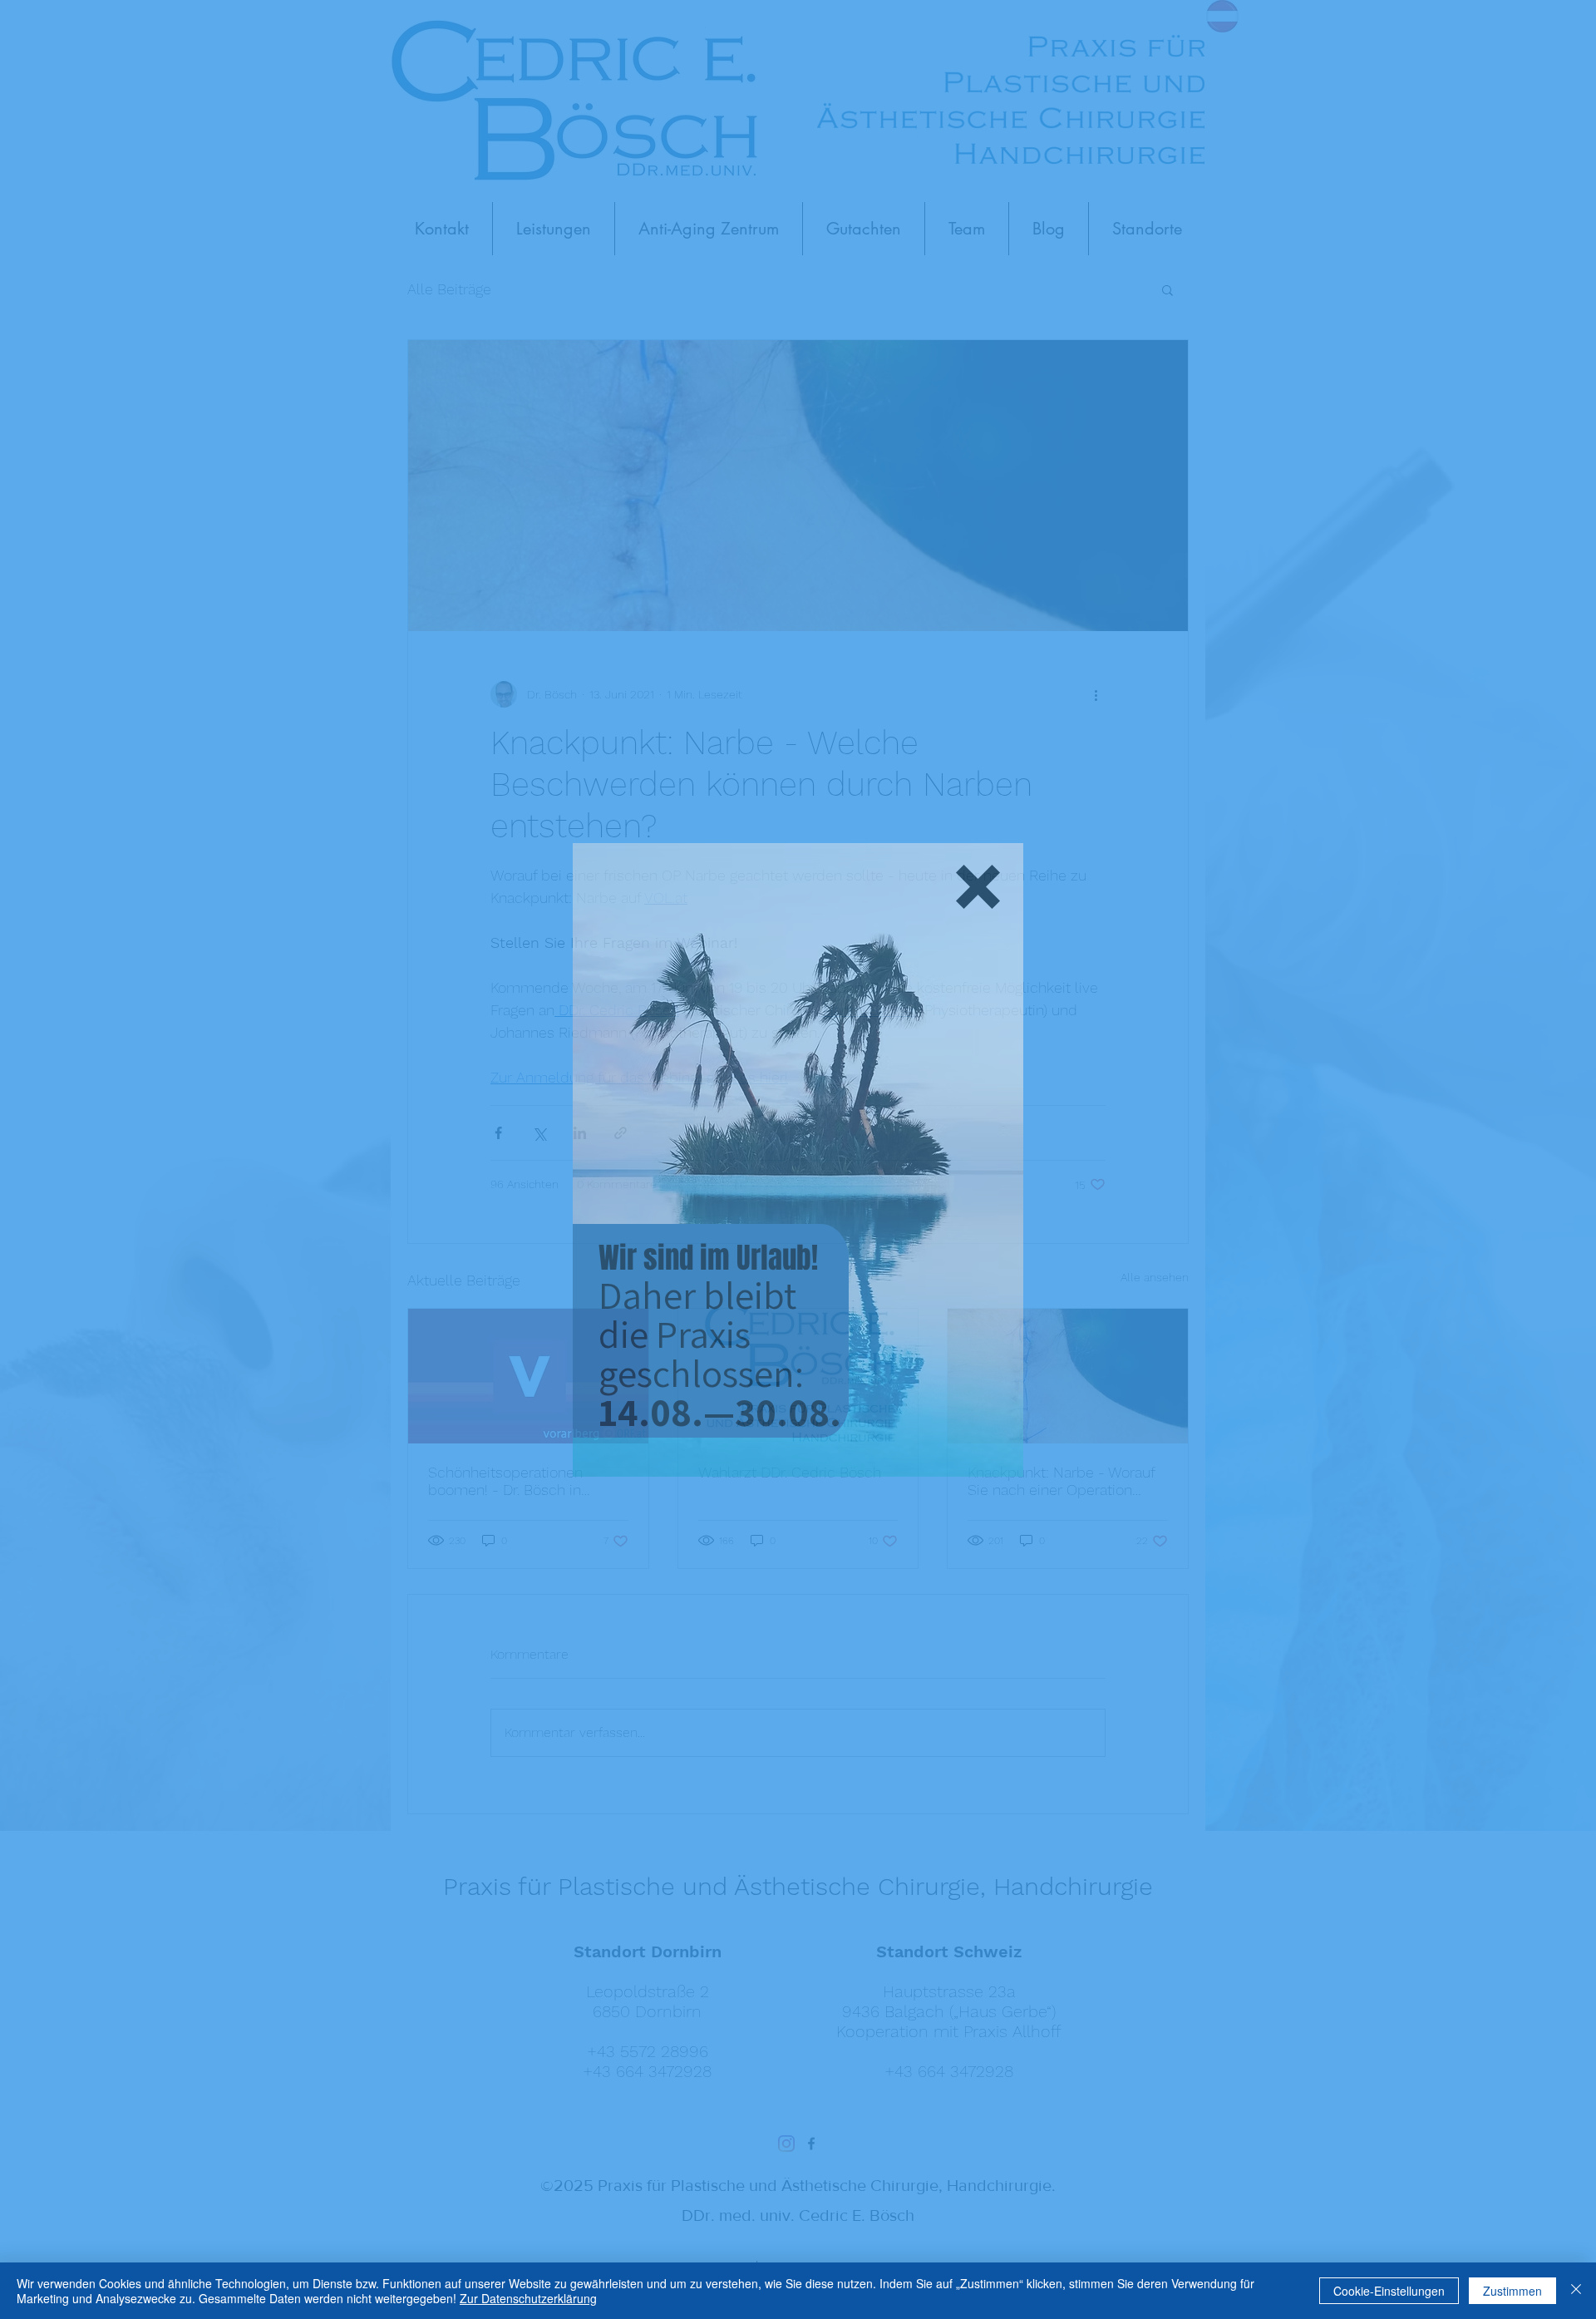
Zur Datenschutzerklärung (528, 2298)
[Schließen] (1576, 2291)
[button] (978, 887)
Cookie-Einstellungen (1389, 2291)
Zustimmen (1512, 2291)
